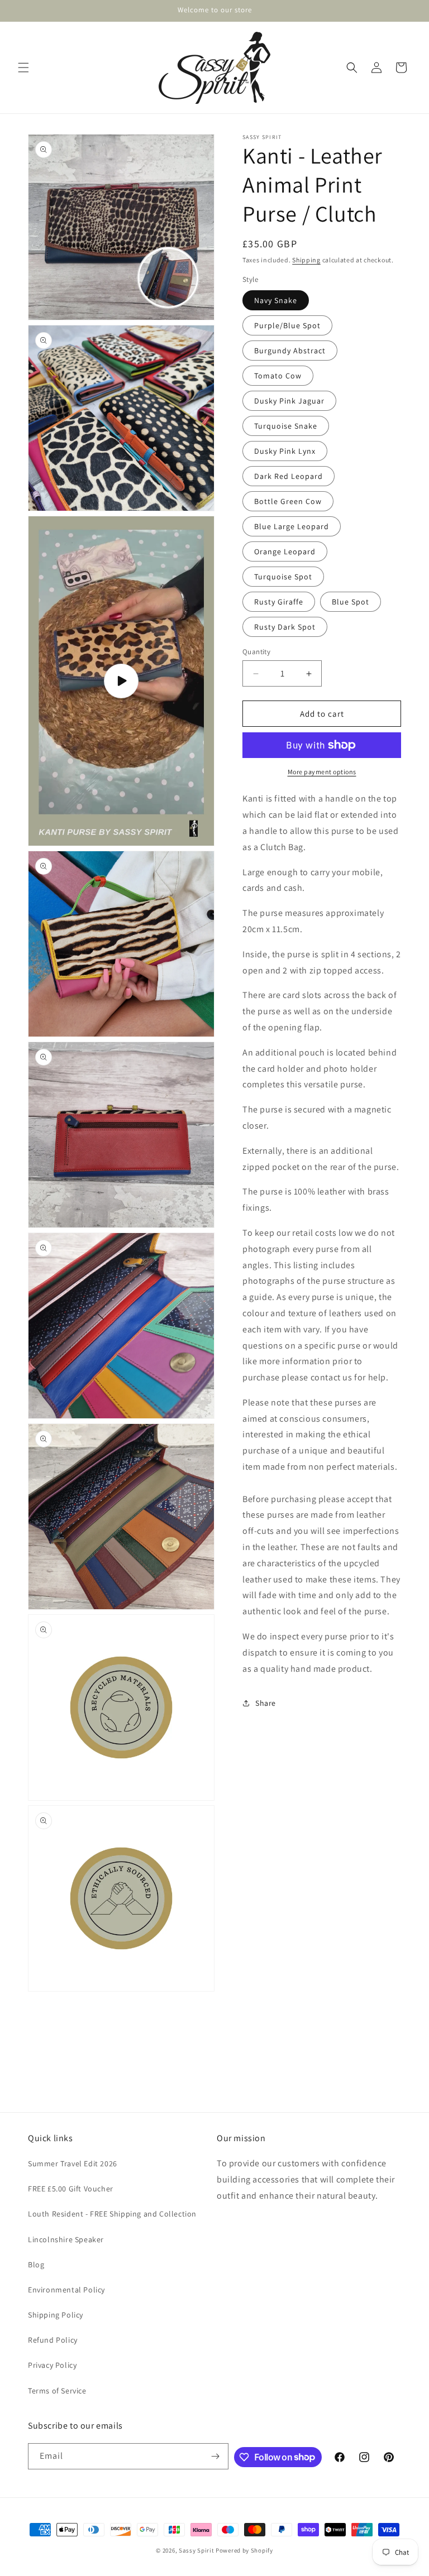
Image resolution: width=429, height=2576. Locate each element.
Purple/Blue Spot (287, 325)
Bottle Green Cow (288, 501)
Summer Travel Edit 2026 (73, 2164)
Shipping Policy (56, 2315)
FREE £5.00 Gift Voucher (71, 2189)
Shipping (306, 260)
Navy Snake (276, 300)
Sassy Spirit (196, 2550)
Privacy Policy (52, 2365)
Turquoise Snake (286, 426)
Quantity (256, 652)
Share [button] (266, 1703)
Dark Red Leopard (289, 476)
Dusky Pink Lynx (285, 451)
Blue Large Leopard (292, 526)
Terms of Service (57, 2391)
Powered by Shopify (244, 2550)
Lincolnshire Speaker (66, 2239)
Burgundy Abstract (290, 351)
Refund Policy (53, 2340)
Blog (36, 2265)
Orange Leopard (285, 551)
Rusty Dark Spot (285, 627)
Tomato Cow (278, 376)
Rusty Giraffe (279, 602)
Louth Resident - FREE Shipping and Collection (112, 2214)
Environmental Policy (66, 2290)
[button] (23, 68)
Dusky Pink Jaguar (289, 401)
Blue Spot (351, 602)
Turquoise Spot (283, 577)
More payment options (322, 772)
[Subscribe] (216, 2456)
